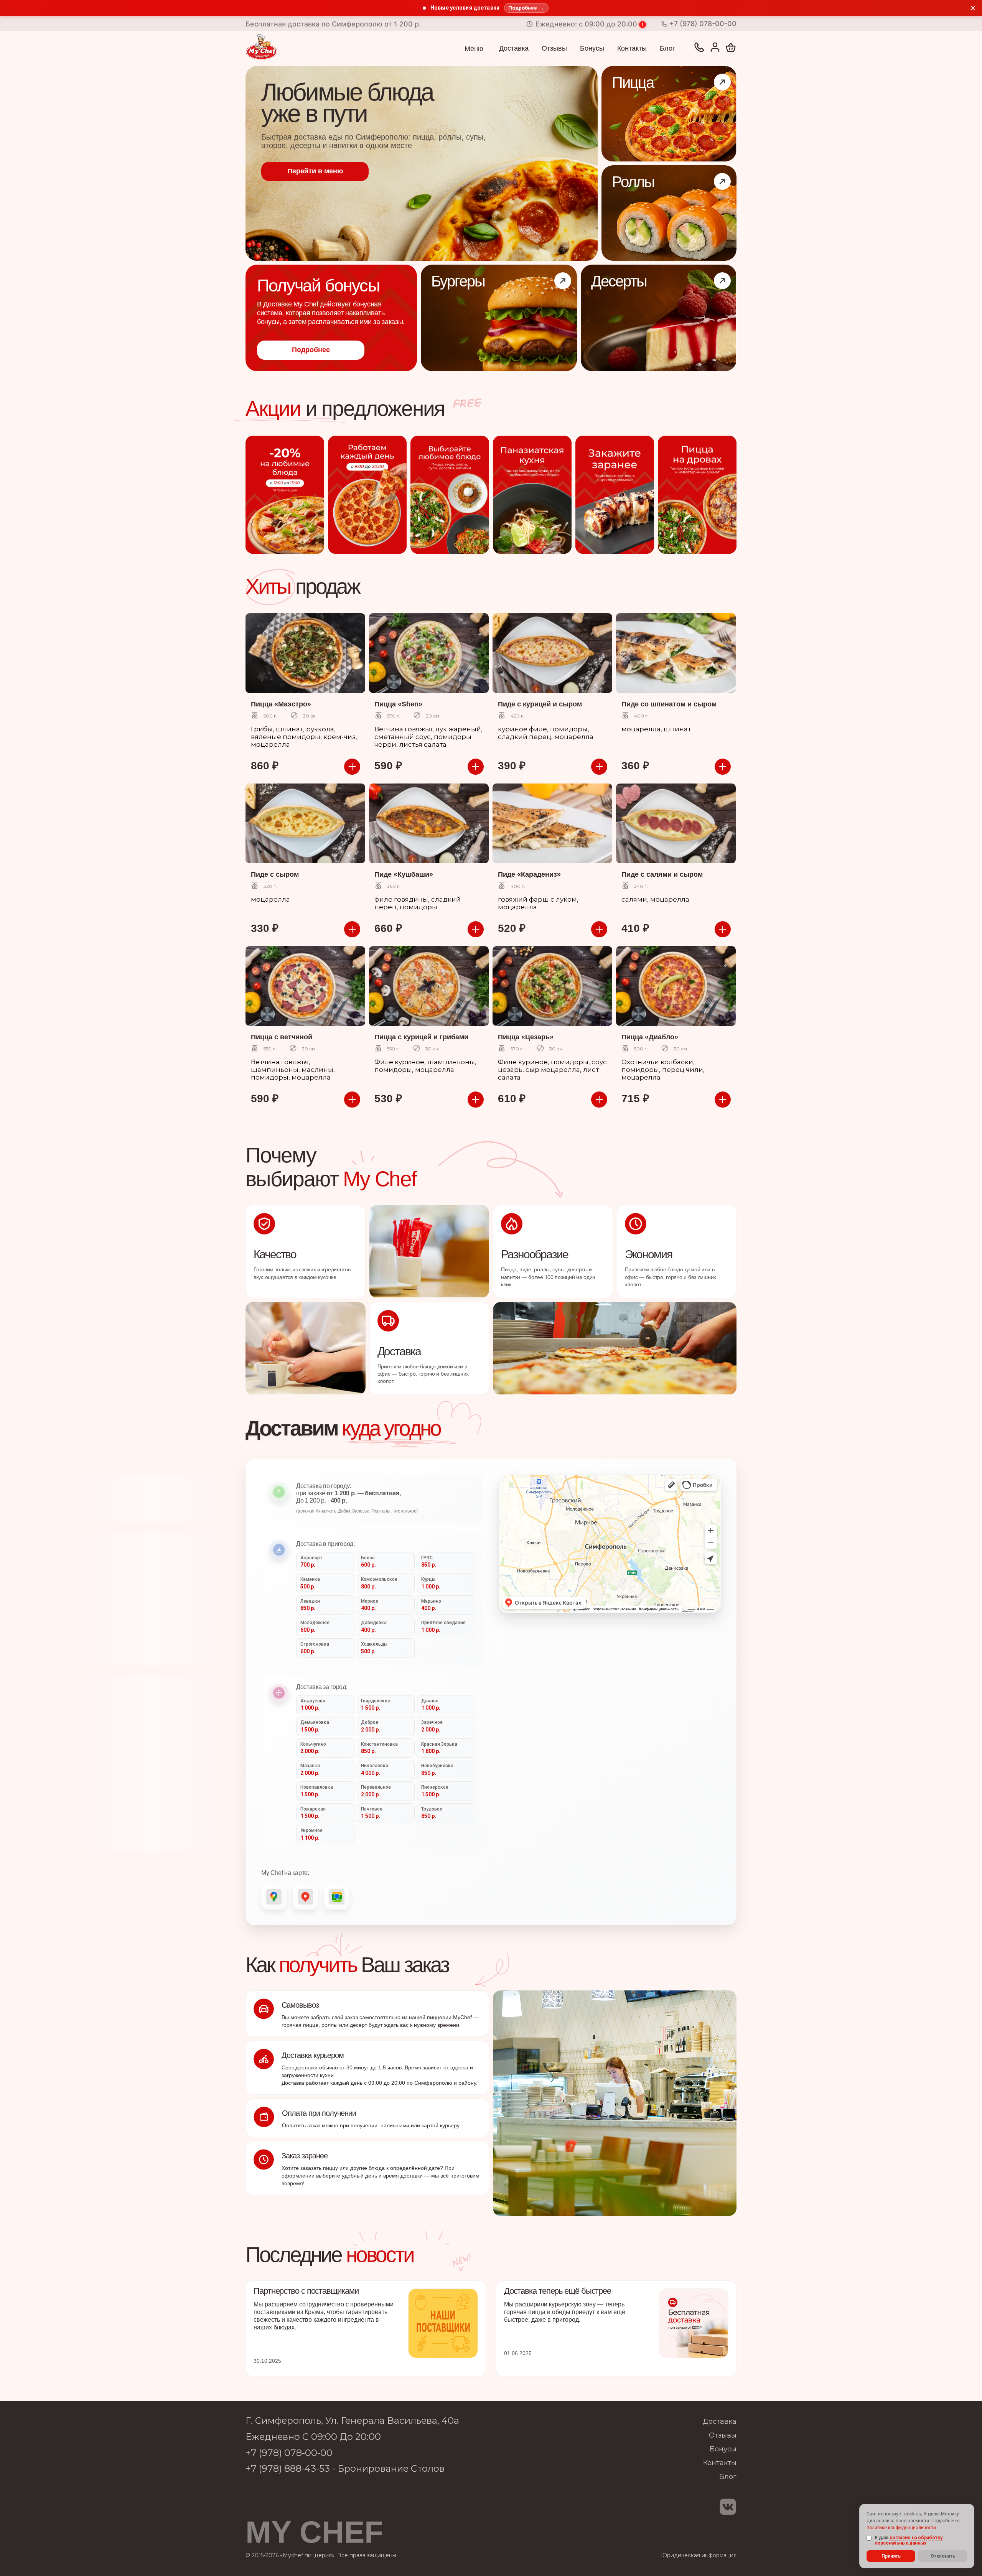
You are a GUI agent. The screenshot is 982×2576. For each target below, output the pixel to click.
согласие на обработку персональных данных (909, 2540)
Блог (667, 48)
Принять (891, 2556)
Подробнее (311, 350)
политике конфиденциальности (901, 2528)
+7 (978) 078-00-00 (289, 2453)
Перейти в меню (315, 171)
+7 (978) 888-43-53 (289, 2468)
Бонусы (592, 48)
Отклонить (943, 2556)
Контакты (632, 48)
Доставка (514, 48)
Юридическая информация (699, 2555)
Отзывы (554, 48)
